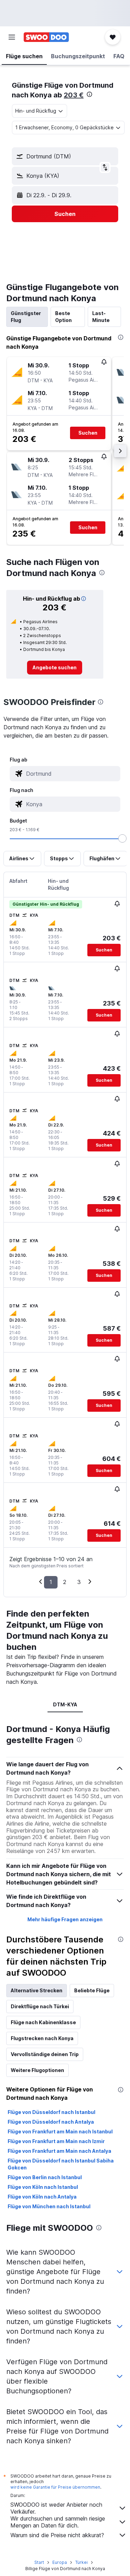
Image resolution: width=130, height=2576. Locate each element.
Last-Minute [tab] (101, 317)
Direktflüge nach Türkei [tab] (40, 2006)
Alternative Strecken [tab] (37, 1990)
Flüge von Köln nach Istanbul (43, 2187)
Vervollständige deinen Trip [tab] (45, 2054)
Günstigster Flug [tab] (26, 317)
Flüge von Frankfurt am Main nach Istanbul (60, 2131)
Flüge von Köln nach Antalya (42, 2197)
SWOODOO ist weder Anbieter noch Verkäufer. (56, 2508)
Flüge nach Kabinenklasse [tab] (43, 2022)
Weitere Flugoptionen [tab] (37, 2070)
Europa (60, 2562)
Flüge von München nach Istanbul (49, 2206)
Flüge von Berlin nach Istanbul (45, 2177)
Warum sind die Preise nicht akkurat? (57, 2535)
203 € (74, 95)
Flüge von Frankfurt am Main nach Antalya (59, 2151)
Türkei (81, 2562)
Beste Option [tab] (63, 317)
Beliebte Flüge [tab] (92, 1990)
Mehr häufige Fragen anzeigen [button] (65, 1919)
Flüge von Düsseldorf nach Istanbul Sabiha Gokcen (61, 2164)
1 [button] (51, 1582)
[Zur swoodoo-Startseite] (46, 37)
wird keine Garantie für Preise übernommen (55, 2487)
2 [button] (65, 1582)
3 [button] (79, 1582)
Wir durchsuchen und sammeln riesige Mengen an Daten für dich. (58, 2522)
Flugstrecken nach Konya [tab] (42, 2038)
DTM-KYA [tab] (65, 1704)
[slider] (122, 838)
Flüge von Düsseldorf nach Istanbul (51, 2112)
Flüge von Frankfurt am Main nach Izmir (56, 2141)
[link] (55, 668)
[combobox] (72, 774)
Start (39, 2562)
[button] (12, 37)
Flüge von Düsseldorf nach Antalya (51, 2122)
